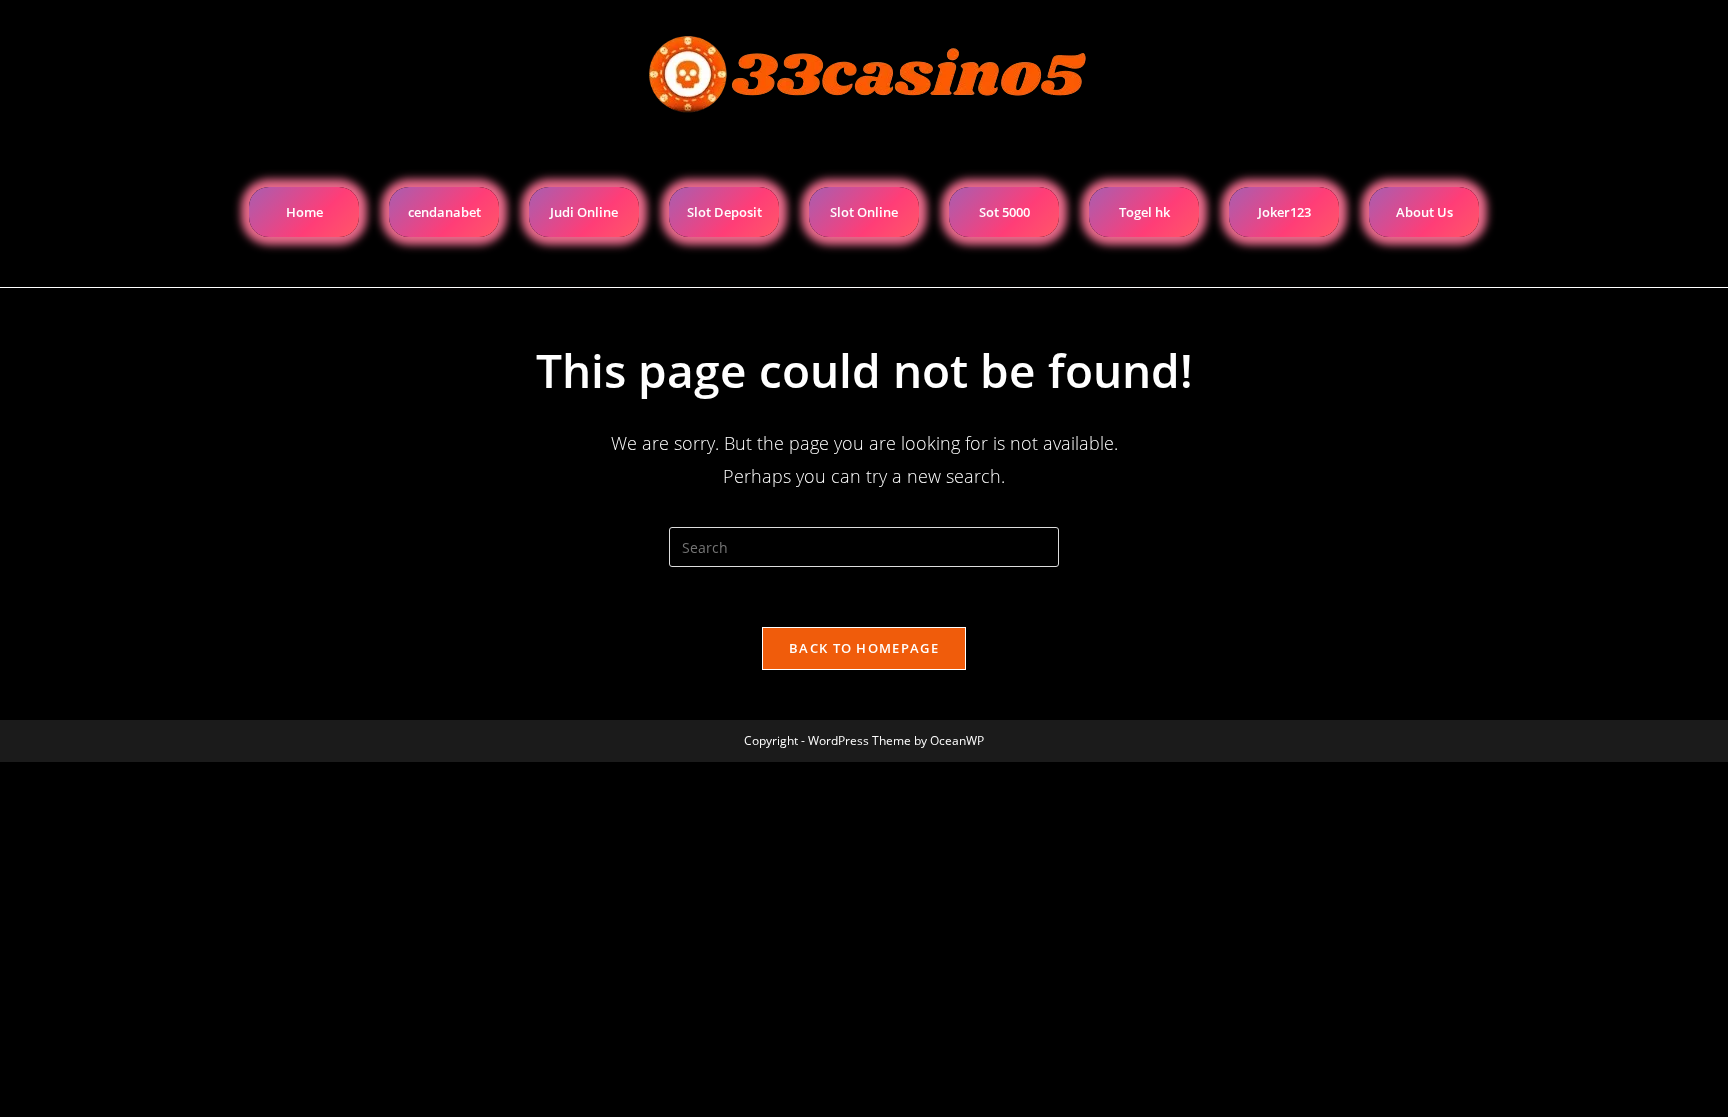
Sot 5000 (1004, 212)
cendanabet (444, 212)
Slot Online (864, 212)
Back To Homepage (864, 648)
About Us (1424, 212)
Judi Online (584, 212)
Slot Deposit (724, 212)
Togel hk (1144, 212)
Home (304, 212)
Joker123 (1284, 212)
